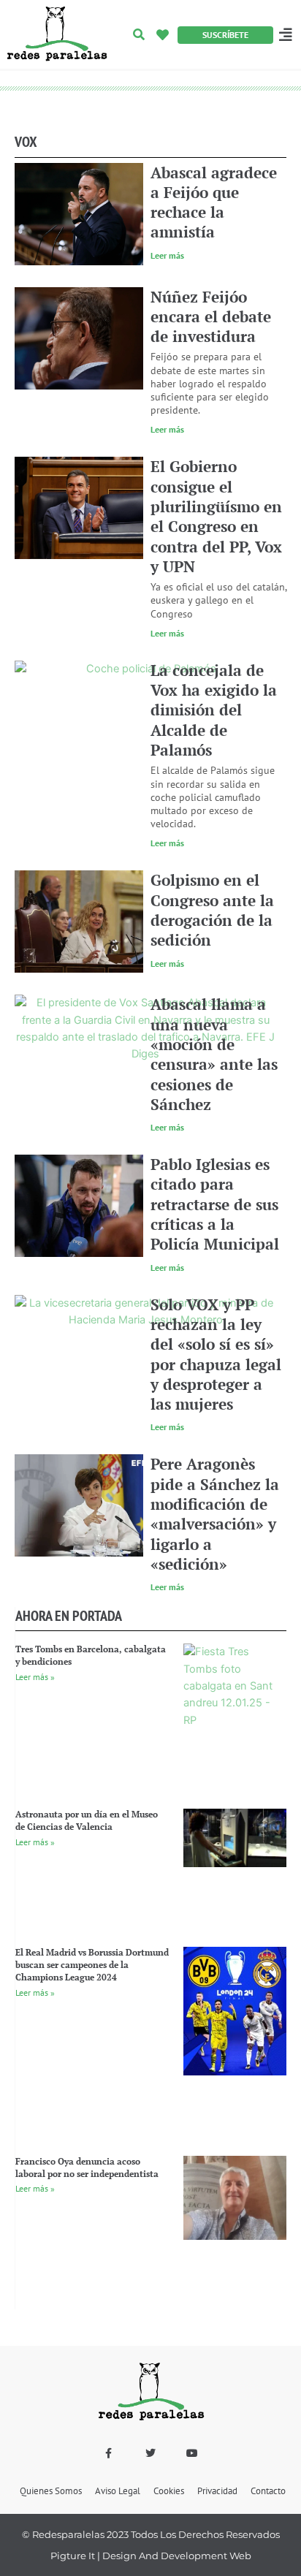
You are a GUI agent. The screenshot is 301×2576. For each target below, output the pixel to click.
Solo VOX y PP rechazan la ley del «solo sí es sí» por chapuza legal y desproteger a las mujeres (216, 1354)
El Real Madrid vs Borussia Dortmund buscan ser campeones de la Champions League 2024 (92, 1965)
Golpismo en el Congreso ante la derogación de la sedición (212, 910)
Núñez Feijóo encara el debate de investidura (211, 317)
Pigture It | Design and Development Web (151, 2556)
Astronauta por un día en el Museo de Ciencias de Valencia (87, 1820)
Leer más (167, 255)
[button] (139, 35)
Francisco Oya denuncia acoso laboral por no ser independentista (87, 2167)
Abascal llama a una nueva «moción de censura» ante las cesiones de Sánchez (214, 1054)
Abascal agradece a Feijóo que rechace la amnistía (214, 202)
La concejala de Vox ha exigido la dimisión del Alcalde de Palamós (214, 710)
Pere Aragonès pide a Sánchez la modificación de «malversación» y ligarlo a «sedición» (215, 1513)
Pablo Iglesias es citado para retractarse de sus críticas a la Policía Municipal (215, 1204)
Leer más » (35, 1677)
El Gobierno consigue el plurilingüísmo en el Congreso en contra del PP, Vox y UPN (216, 516)
